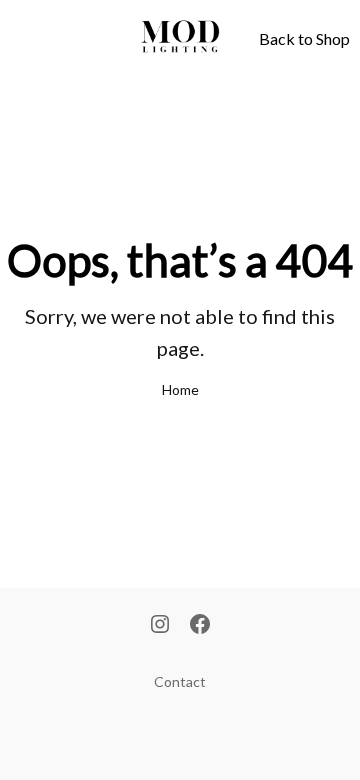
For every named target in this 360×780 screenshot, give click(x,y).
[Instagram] (160, 626)
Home (180, 389)
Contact (180, 681)
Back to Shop (304, 38)
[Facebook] (200, 626)
